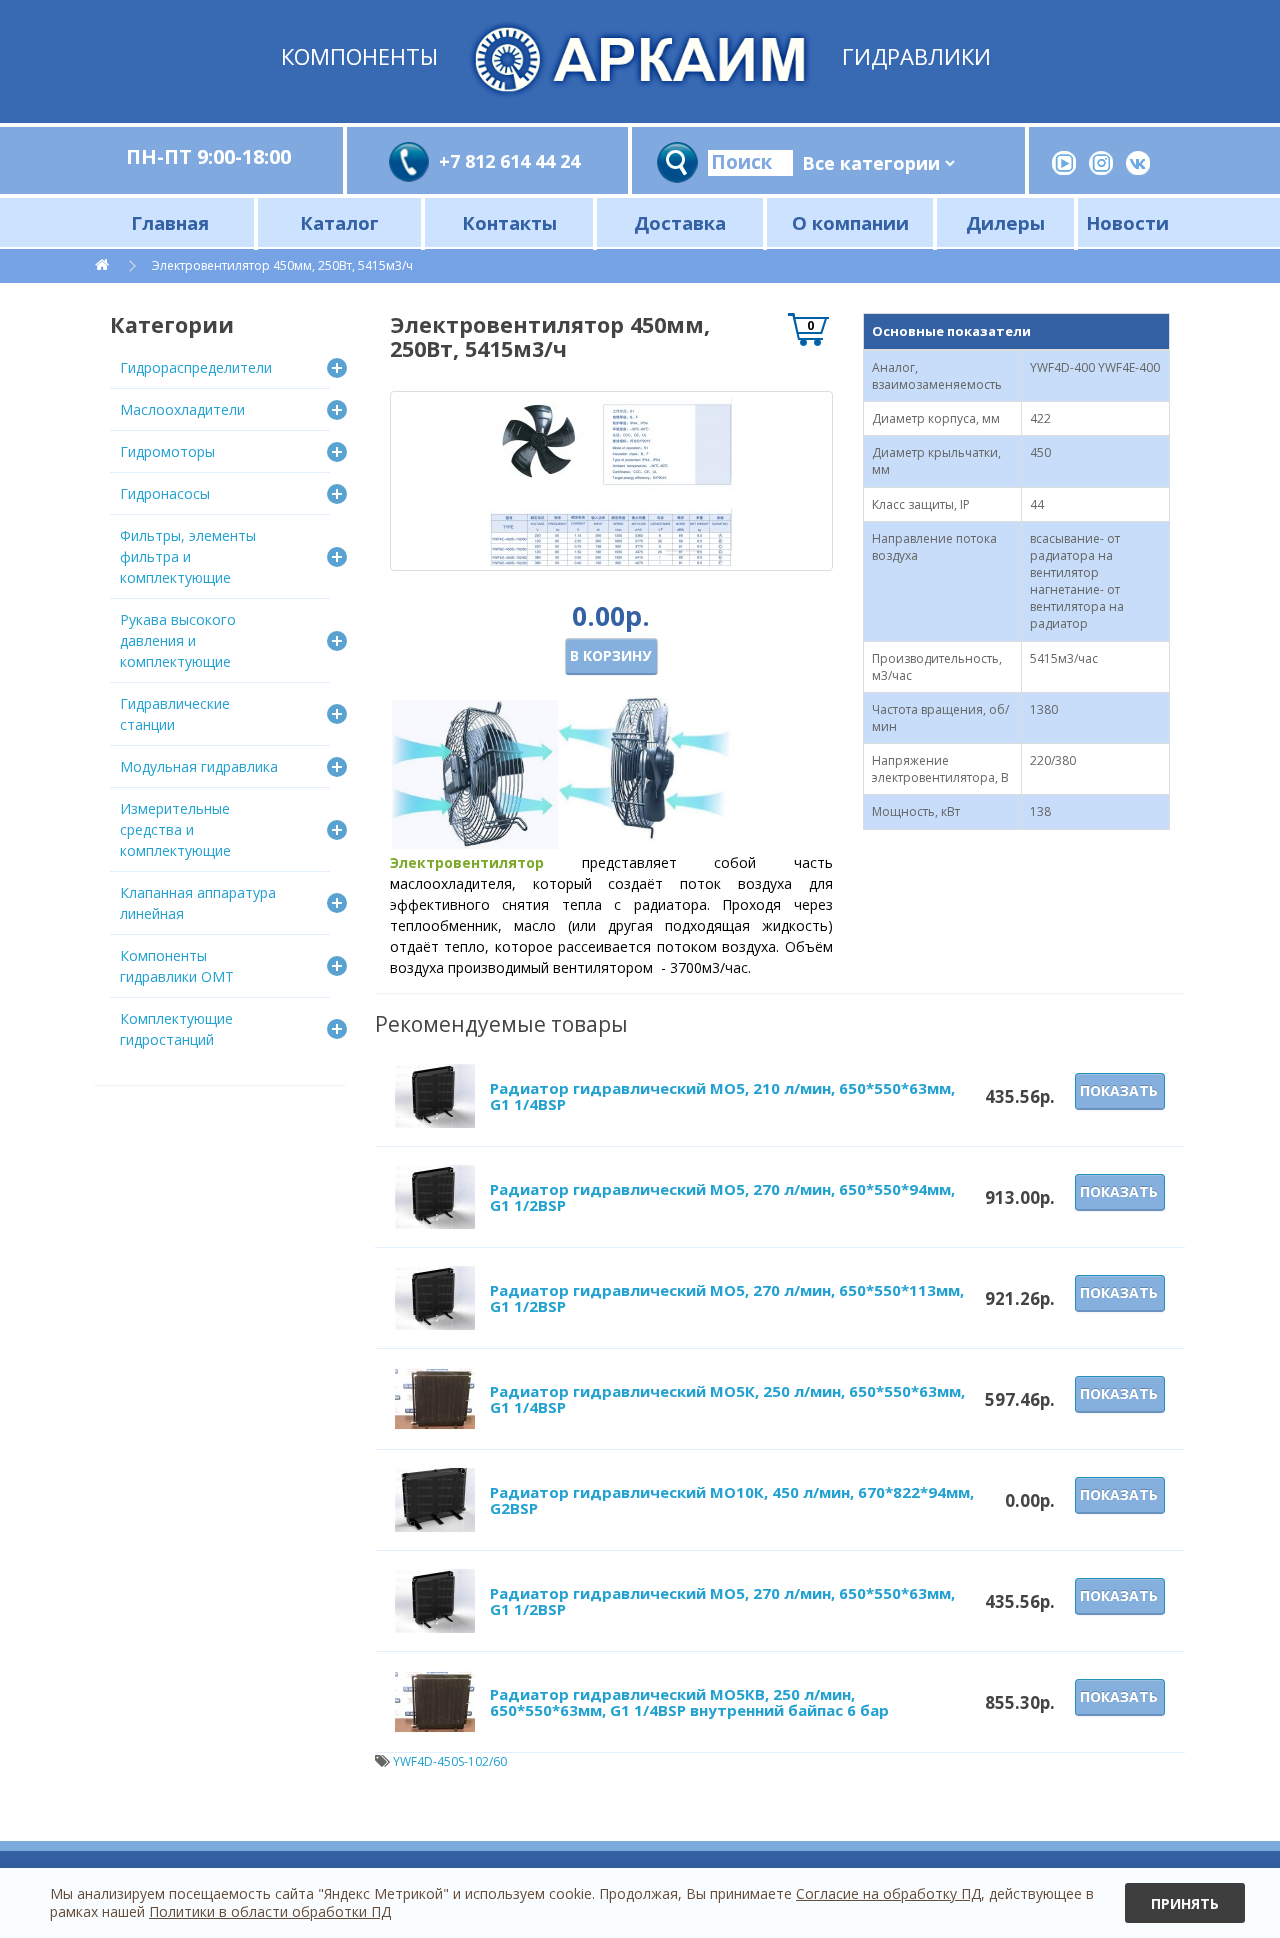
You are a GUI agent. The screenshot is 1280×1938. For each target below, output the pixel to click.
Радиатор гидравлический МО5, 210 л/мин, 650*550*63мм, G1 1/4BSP (722, 1096)
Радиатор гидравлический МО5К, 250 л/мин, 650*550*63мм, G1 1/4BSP (727, 1399)
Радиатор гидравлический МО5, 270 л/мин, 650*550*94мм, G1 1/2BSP (722, 1197)
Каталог (339, 222)
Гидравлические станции (175, 714)
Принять (1185, 1903)
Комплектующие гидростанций (176, 1029)
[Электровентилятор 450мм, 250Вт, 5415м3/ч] (611, 481)
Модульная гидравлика (199, 766)
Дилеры (1005, 222)
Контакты (509, 222)
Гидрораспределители (196, 367)
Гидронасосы (165, 493)
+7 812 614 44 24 (509, 161)
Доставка (680, 222)
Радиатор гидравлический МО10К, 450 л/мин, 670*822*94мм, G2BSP (732, 1500)
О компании (850, 222)
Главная (170, 222)
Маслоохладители (182, 409)
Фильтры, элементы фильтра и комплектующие (188, 556)
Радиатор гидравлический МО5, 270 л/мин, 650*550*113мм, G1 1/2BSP (727, 1298)
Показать (1119, 1090)
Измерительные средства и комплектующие (175, 829)
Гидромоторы (167, 451)
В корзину (610, 655)
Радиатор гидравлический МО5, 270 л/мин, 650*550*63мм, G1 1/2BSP (722, 1601)
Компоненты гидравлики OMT (177, 966)
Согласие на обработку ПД (888, 1893)
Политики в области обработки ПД (270, 1911)
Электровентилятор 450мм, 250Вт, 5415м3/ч (282, 265)
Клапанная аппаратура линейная (198, 903)
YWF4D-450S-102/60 (450, 1761)
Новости (1127, 222)
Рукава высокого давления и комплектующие (178, 640)
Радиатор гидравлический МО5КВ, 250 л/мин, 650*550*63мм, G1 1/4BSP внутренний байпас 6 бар (689, 1702)
